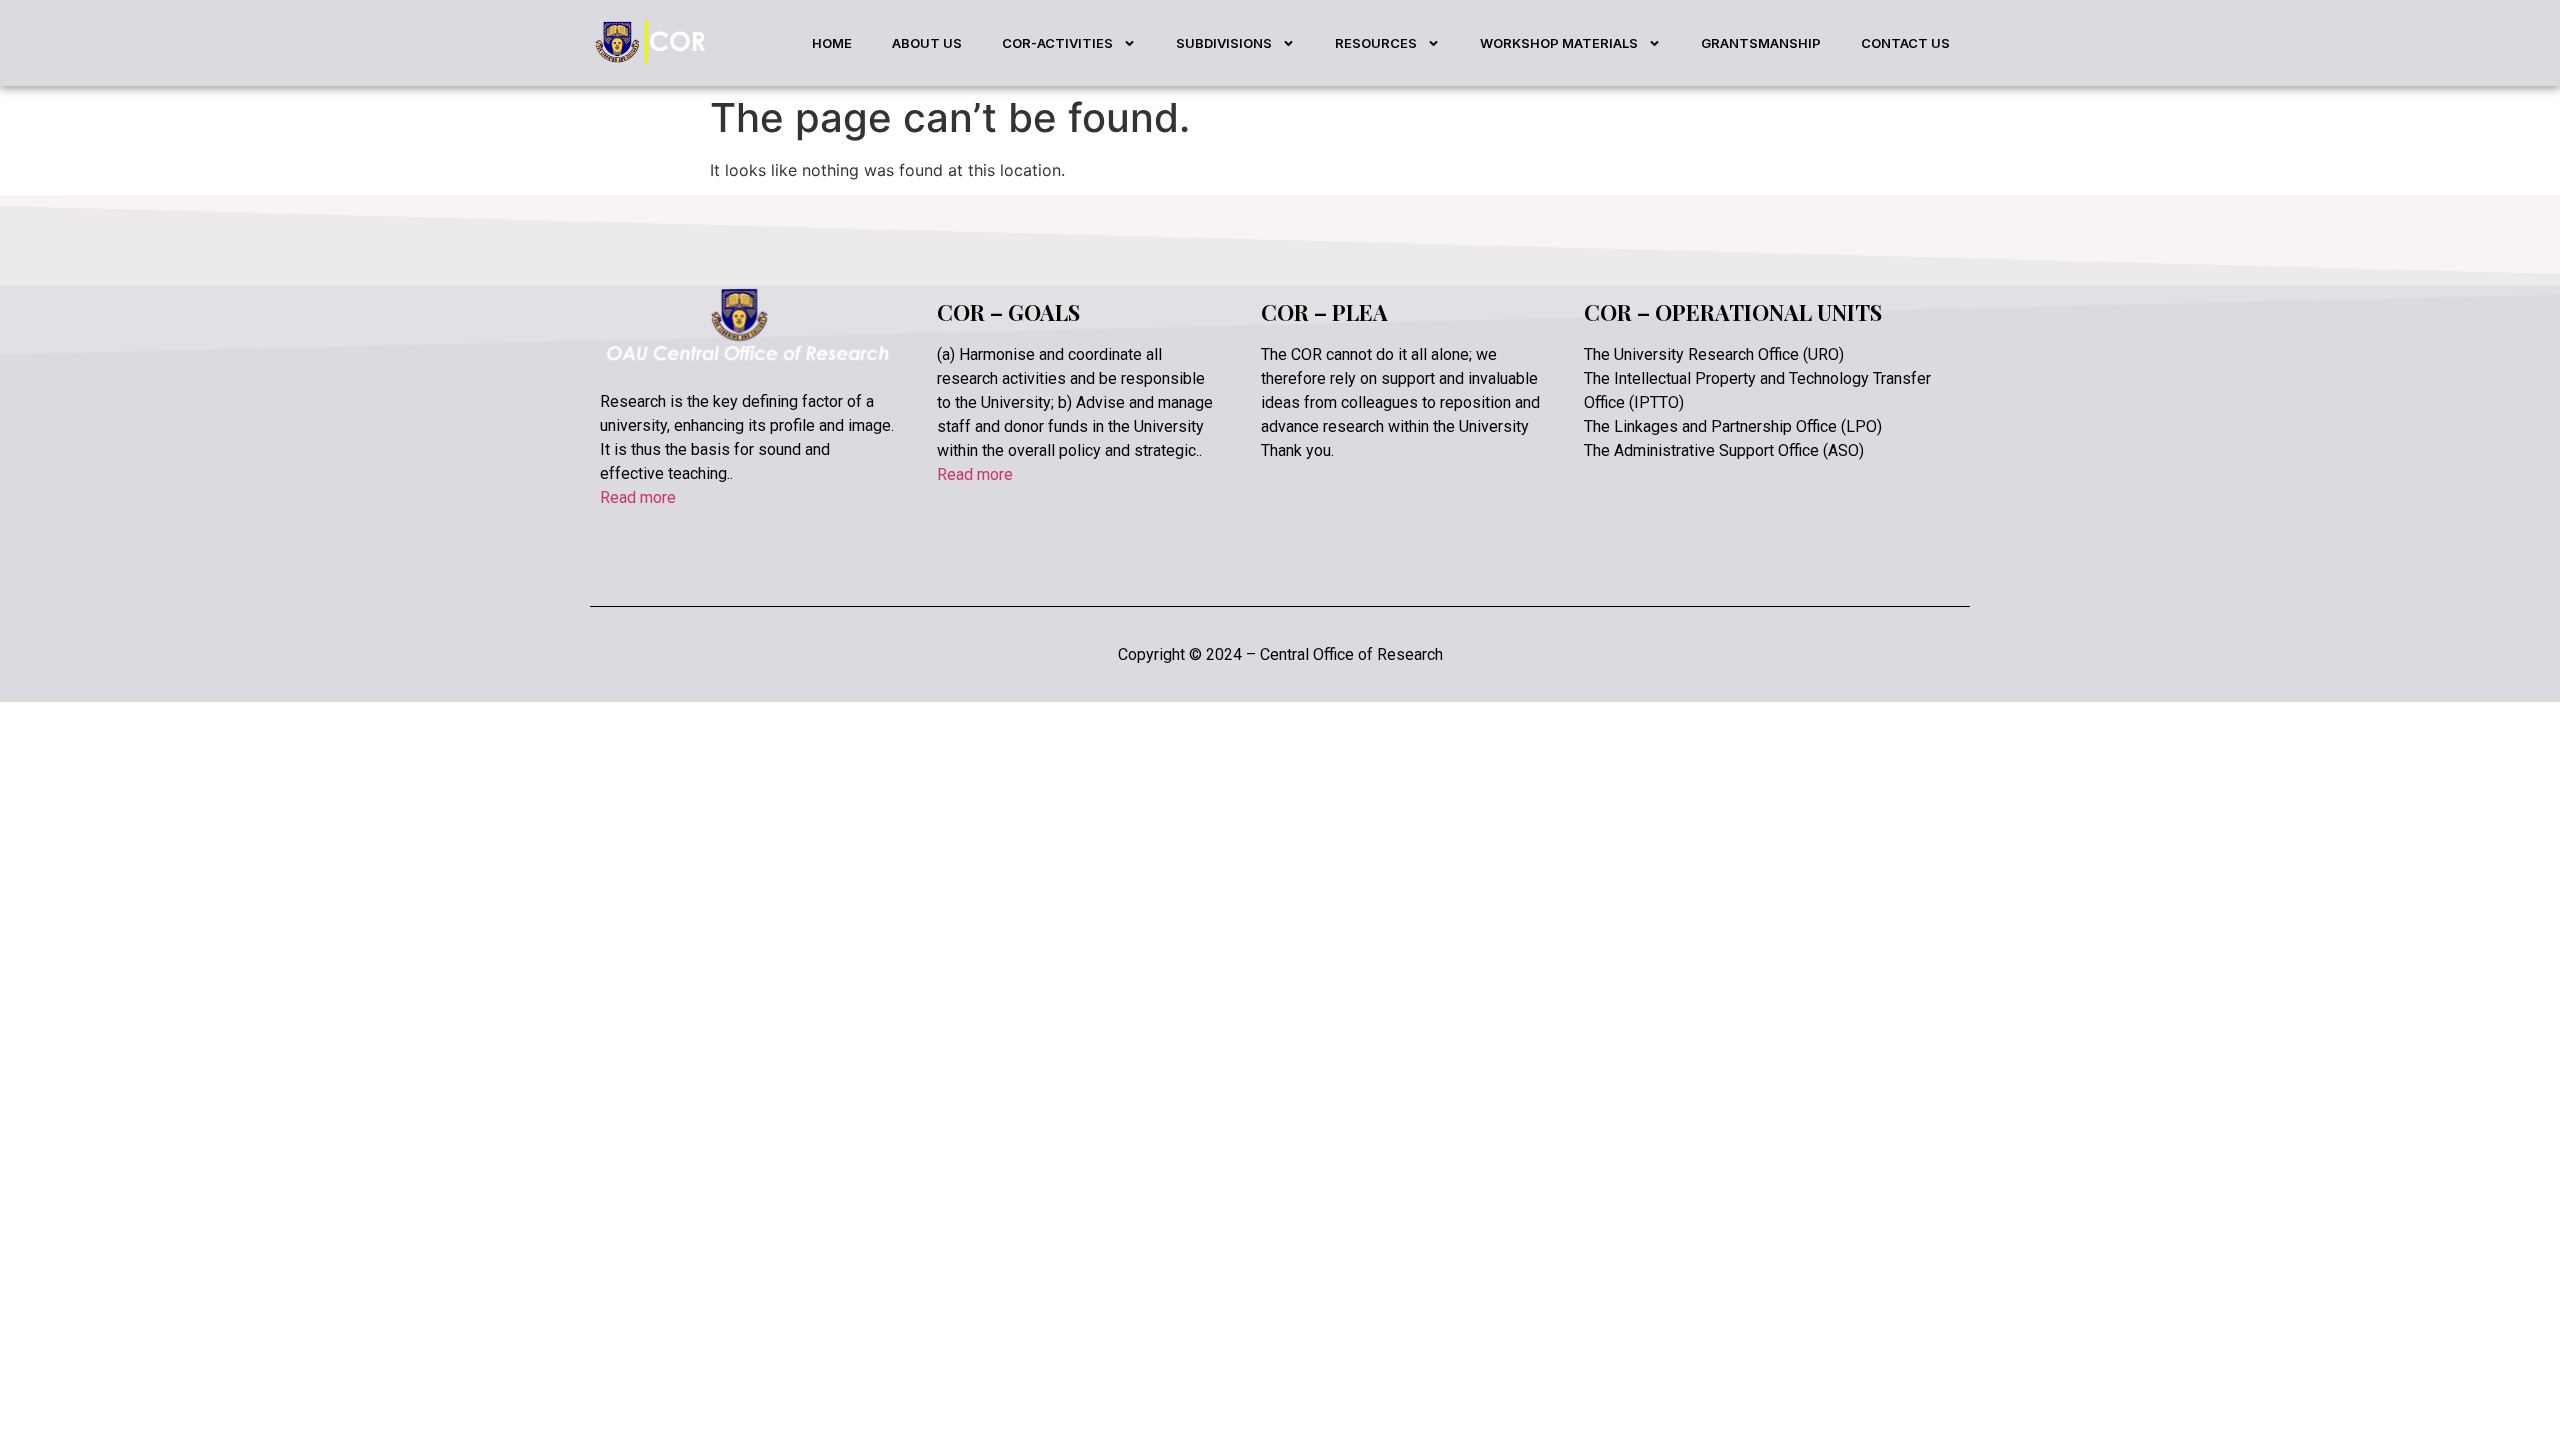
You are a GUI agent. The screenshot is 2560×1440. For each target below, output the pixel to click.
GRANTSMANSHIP (1761, 43)
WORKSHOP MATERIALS (1559, 43)
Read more (638, 497)
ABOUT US (927, 43)
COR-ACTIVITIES (1057, 43)
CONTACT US (1905, 43)
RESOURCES (1376, 43)
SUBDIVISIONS (1224, 43)
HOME (832, 43)
